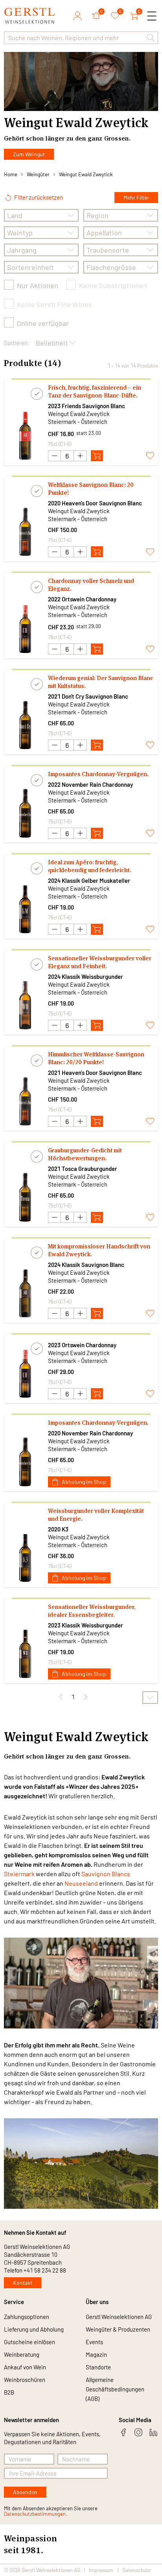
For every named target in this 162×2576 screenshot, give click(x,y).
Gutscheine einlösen (29, 2342)
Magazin (96, 2354)
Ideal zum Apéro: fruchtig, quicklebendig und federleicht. (90, 866)
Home (11, 174)
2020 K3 (58, 1529)
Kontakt (23, 2283)
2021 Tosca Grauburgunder (83, 1169)
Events (94, 2342)
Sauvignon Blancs (106, 1874)
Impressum (101, 2570)
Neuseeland (81, 1883)
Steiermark (19, 1874)
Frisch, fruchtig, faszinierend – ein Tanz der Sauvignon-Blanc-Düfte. (95, 391)
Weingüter (38, 174)
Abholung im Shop (84, 1482)
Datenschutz (136, 2570)
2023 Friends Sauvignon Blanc (87, 406)
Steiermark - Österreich (78, 422)
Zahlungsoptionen (27, 2317)
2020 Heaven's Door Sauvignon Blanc (95, 503)
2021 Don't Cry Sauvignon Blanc (88, 696)
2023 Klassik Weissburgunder (86, 1625)
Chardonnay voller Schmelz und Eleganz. (91, 585)
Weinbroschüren (25, 2380)
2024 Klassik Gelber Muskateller (89, 880)
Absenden (25, 2492)
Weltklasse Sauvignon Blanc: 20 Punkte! (91, 489)
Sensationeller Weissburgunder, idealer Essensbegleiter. (92, 1611)
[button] (151, 38)
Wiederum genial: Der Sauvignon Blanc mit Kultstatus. (101, 682)
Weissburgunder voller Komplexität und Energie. (96, 1515)
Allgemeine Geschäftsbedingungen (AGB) (115, 2389)
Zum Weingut (29, 154)
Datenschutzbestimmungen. (36, 2514)
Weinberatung (22, 2354)
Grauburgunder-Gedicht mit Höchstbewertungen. (85, 1154)
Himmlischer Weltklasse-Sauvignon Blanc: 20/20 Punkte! (96, 1058)
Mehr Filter (136, 197)
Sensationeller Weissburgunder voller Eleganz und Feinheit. (100, 962)
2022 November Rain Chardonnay (90, 784)
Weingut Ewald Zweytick (86, 174)
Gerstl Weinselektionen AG (119, 2317)
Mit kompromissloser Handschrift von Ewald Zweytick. (99, 1250)
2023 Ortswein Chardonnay (82, 1345)
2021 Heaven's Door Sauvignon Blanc (95, 1073)
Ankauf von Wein (25, 2367)
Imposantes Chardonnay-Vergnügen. (98, 774)
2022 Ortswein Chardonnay (82, 599)
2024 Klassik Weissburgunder (86, 976)
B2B (9, 2392)
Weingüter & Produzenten (118, 2329)
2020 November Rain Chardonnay (90, 1433)
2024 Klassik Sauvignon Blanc (86, 1265)
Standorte (98, 2367)
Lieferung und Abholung (34, 2329)
